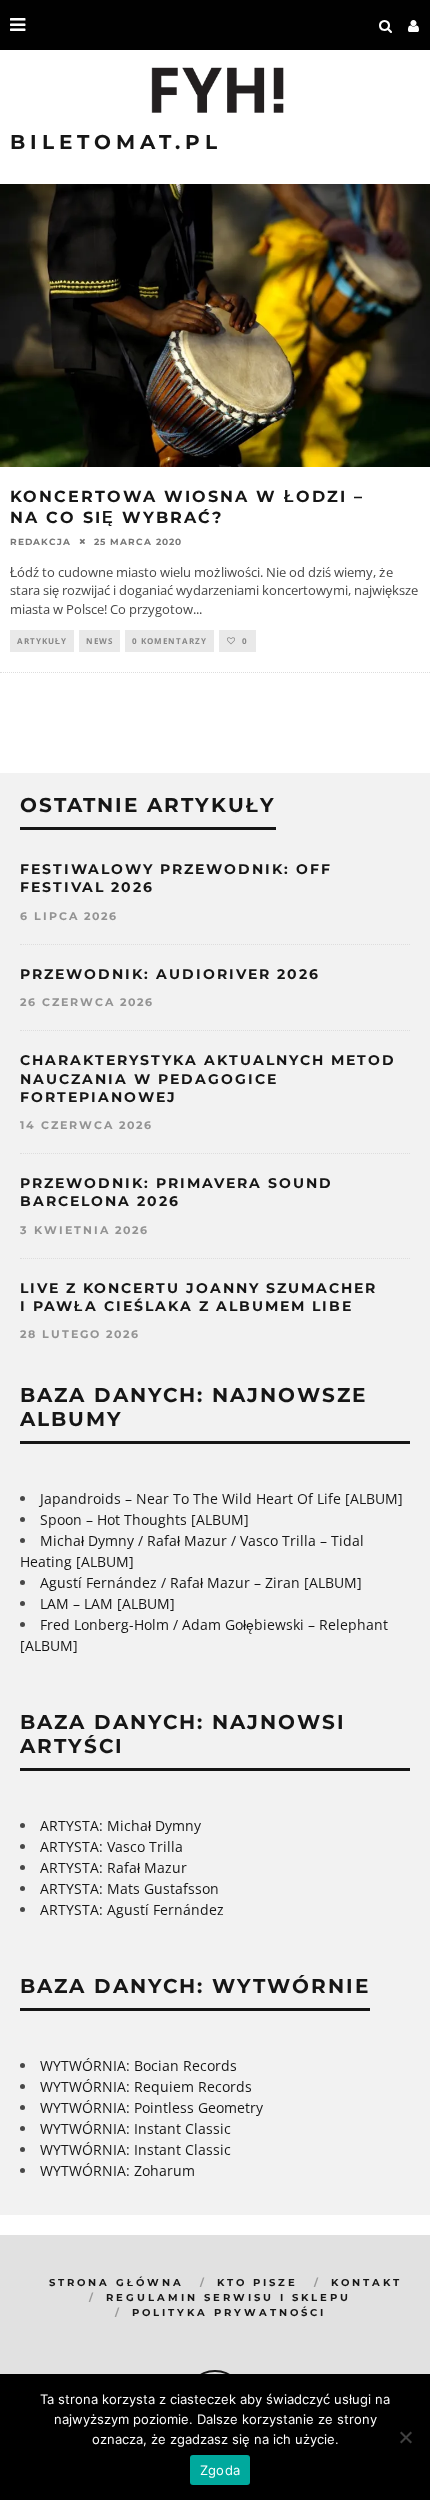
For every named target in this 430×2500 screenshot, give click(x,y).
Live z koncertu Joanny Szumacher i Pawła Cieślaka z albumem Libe (198, 1297)
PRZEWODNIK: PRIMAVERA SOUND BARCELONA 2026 (176, 1192)
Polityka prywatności (229, 2312)
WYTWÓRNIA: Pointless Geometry (151, 2107)
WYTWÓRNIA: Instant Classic (135, 2128)
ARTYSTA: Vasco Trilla (111, 1846)
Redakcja (40, 541)
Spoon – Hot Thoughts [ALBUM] (144, 1519)
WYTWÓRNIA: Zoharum (117, 2170)
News (99, 640)
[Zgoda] (405, 2437)
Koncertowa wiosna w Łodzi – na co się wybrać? (187, 507)
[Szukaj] (386, 25)
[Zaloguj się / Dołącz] (414, 25)
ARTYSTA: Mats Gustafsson (129, 1888)
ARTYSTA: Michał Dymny (120, 1825)
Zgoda (220, 2470)
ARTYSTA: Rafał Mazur (113, 1867)
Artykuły (42, 640)
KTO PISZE (257, 2282)
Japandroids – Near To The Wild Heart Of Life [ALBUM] (221, 1498)
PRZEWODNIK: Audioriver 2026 (170, 974)
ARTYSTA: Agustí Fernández (132, 1909)
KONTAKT (366, 2282)
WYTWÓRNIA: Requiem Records (146, 2086)
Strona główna (116, 2282)
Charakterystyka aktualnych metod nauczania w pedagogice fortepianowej (208, 1078)
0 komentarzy (169, 640)
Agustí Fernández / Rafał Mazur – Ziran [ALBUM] (201, 1582)
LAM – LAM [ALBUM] (107, 1603)
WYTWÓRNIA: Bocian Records (138, 2065)
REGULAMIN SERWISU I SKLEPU (228, 2297)
